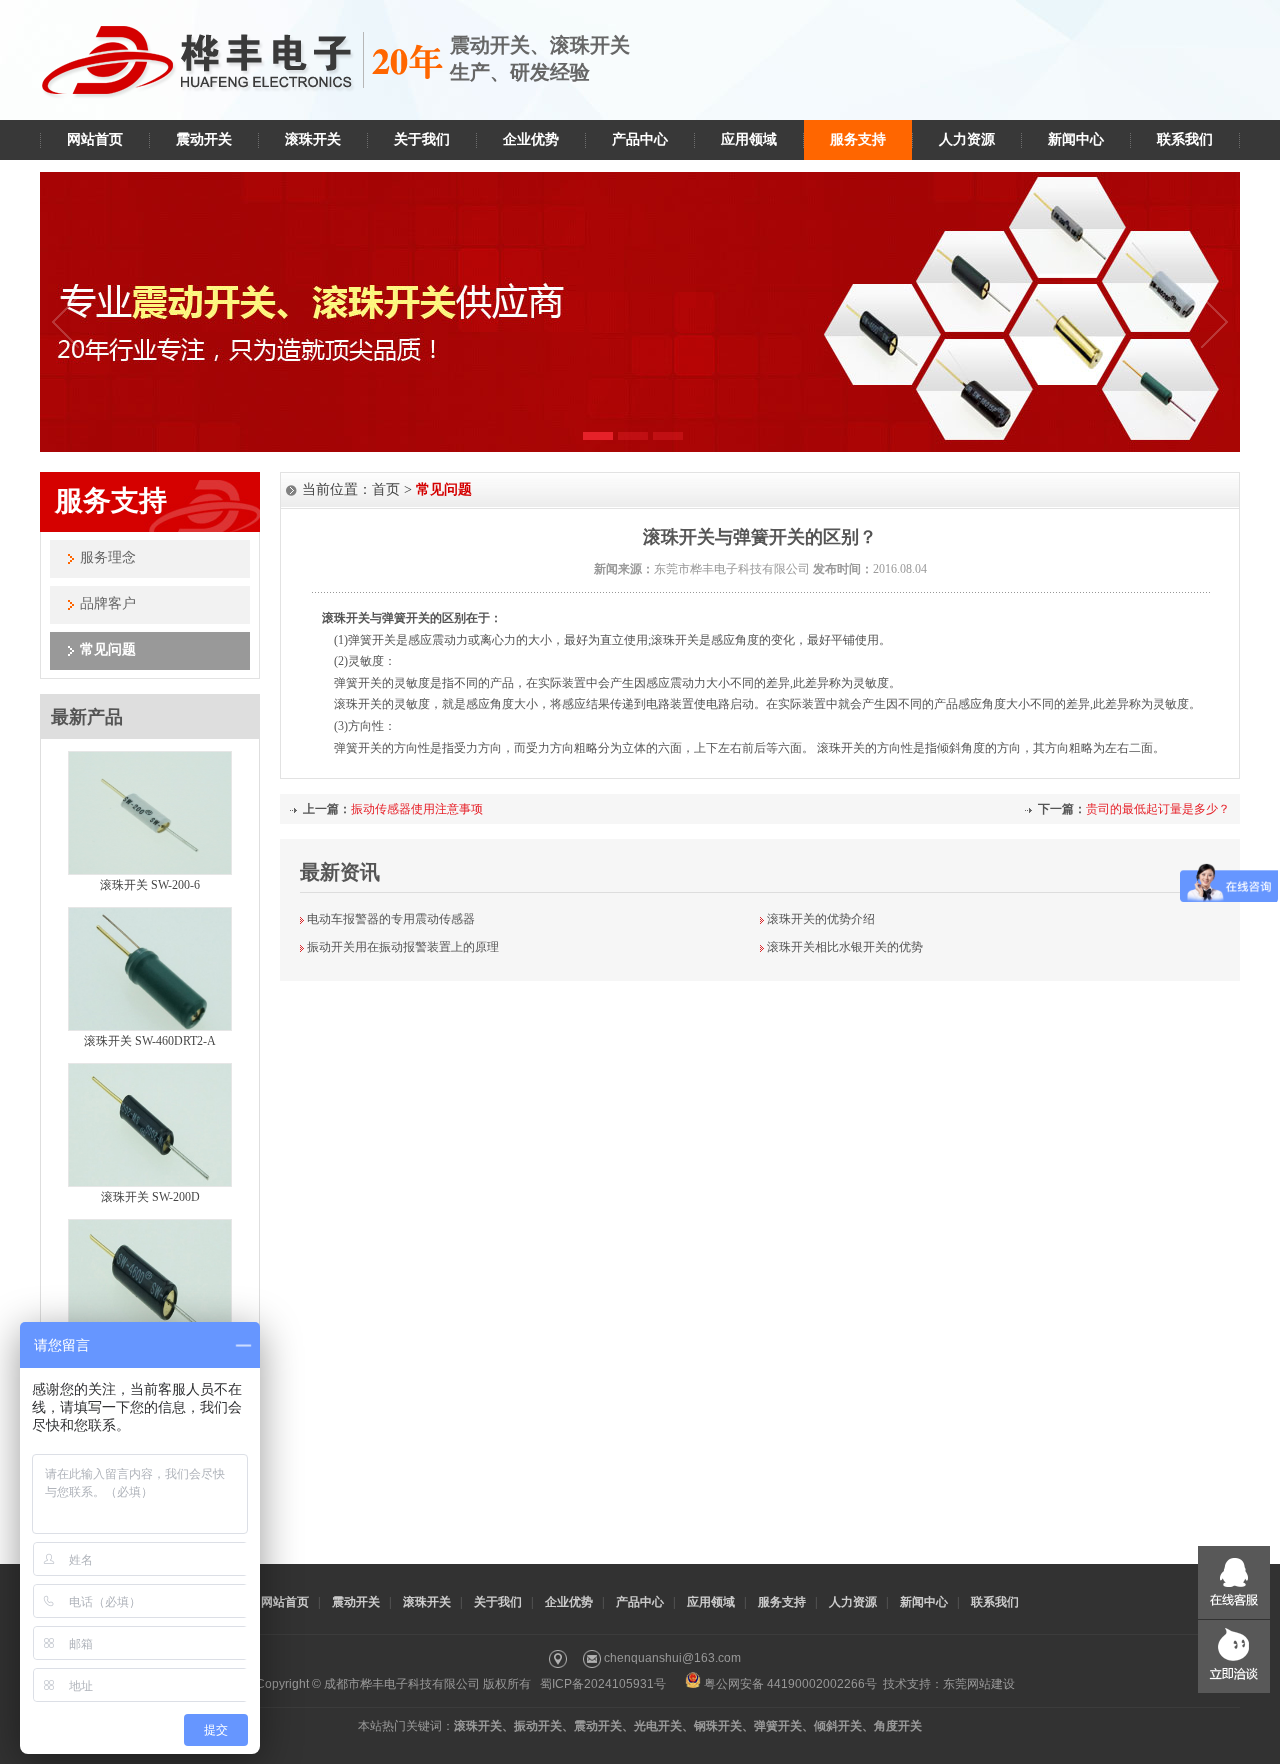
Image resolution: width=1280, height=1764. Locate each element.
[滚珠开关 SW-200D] (150, 1183)
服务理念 (108, 557)
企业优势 (531, 139)
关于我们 (422, 139)
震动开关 (204, 139)
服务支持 (858, 139)
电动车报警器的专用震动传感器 (391, 919)
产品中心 (640, 139)
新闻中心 (1076, 139)
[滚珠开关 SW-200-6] (150, 871)
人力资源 (967, 139)
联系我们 (1185, 139)
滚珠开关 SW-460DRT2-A (150, 1041)
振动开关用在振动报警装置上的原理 (403, 947)
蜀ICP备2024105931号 (603, 1684)
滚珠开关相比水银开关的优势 (845, 947)
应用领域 (749, 139)
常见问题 (108, 649)
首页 (386, 489)
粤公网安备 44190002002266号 (790, 1684)
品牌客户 (108, 603)
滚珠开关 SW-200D (150, 1197)
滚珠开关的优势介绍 (821, 919)
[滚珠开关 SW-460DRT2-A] (150, 1027)
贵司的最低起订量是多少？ (1158, 809)
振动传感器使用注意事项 (417, 809)
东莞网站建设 (979, 1684)
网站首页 (95, 139)
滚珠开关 (313, 139)
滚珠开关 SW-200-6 (150, 885)
